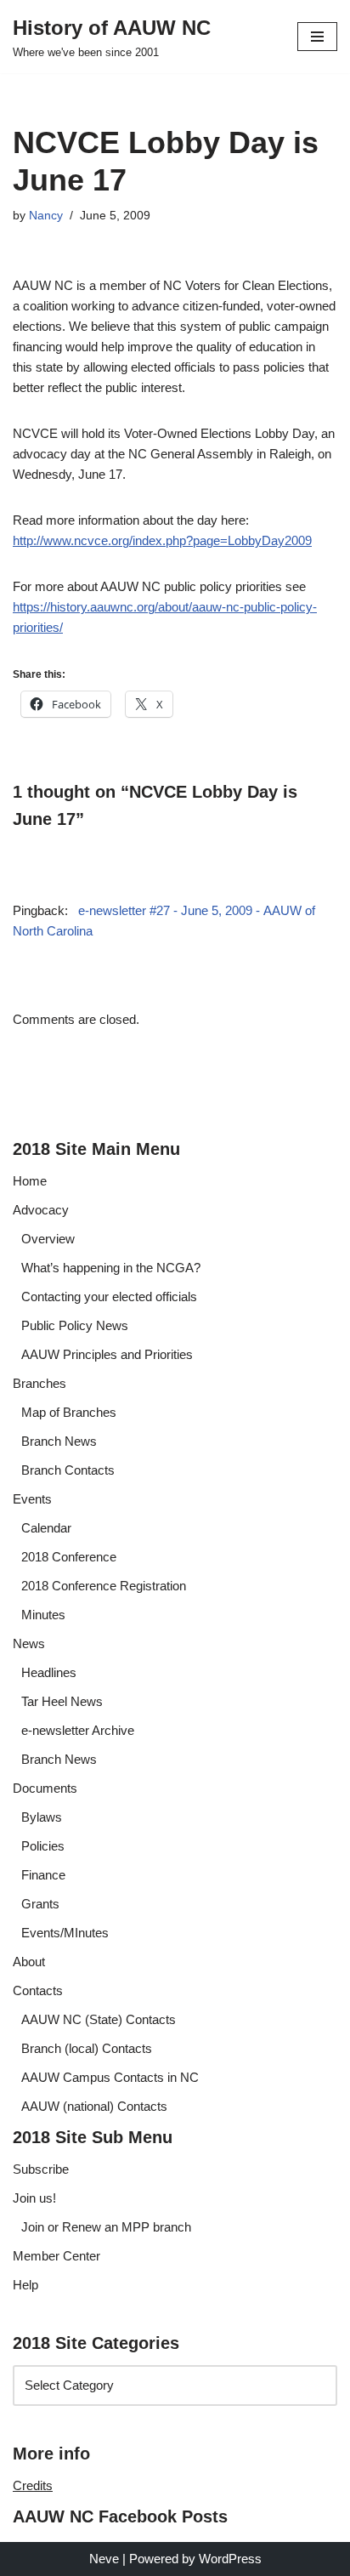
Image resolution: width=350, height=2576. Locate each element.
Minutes (43, 1615)
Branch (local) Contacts (87, 2048)
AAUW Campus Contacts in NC (110, 2077)
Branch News (59, 1441)
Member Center (56, 2256)
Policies (43, 1846)
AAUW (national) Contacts (94, 2106)
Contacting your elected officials (109, 1297)
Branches (40, 1383)
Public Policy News (75, 1325)
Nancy (46, 216)
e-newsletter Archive (78, 1730)
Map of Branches (69, 1412)
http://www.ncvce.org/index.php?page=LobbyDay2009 (162, 540)
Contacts (38, 1990)
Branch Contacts (68, 1470)
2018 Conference (69, 1557)
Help (25, 2285)
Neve (104, 2559)
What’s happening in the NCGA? (111, 1268)
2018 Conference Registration (104, 1586)
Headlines (49, 1672)
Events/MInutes (65, 1933)
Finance (43, 1875)
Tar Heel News (62, 1701)
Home (30, 1181)
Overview (48, 1239)
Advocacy (41, 1210)
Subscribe (41, 2169)
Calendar (46, 1528)
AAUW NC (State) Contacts (99, 2019)
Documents (45, 1788)
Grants (40, 1904)
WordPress (230, 2559)
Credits (33, 2485)
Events (32, 1499)
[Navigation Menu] (317, 37)
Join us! (34, 2198)
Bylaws (42, 1817)
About (29, 1962)
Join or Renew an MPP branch (106, 2227)
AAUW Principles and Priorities (107, 1354)
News (29, 1643)
